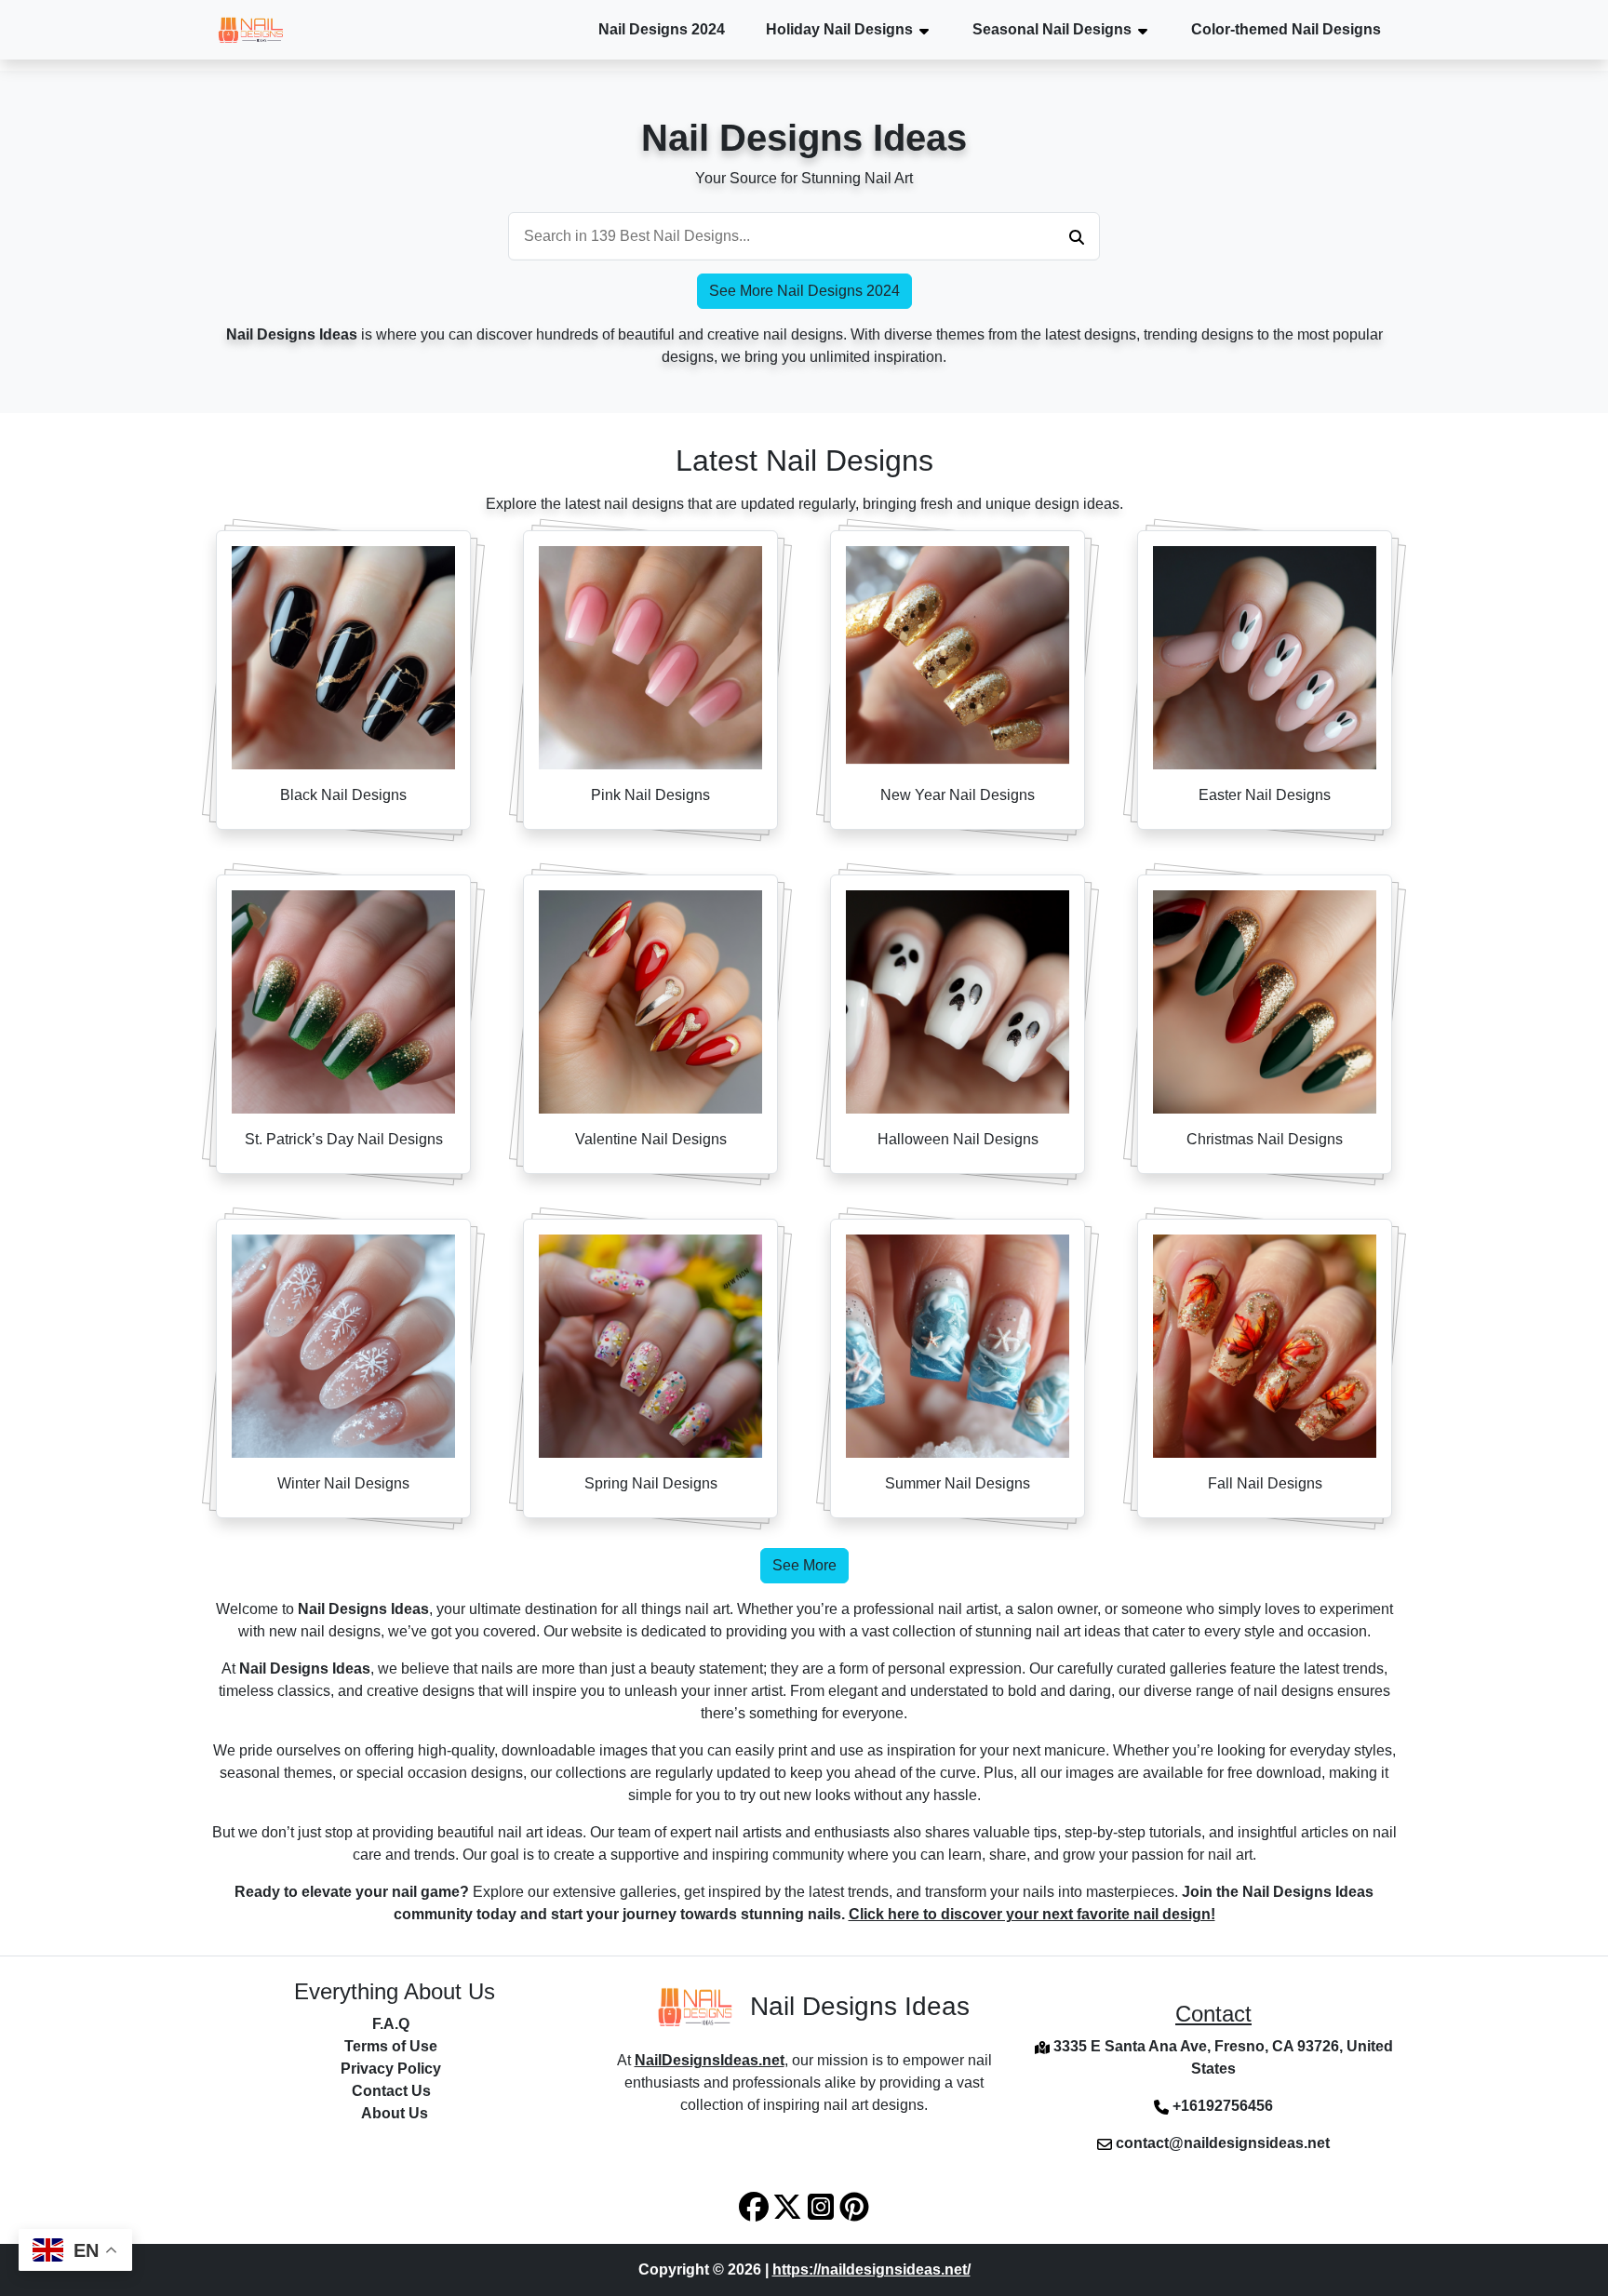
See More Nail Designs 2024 (804, 291)
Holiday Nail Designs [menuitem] (839, 29)
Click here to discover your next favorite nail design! (1032, 1914)
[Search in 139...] (1077, 236)
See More (804, 1565)
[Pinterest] (854, 2205)
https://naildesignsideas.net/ (871, 2269)
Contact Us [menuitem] (391, 2091)
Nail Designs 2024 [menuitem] (662, 29)
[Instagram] (823, 2205)
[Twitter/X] (789, 2205)
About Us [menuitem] (395, 2113)
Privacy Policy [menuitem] (391, 2069)
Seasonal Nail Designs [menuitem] (1052, 29)
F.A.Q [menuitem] (391, 2024)
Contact (1213, 2014)
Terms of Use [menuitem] (391, 2046)
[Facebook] (756, 2205)
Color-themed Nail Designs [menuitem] (1286, 29)
